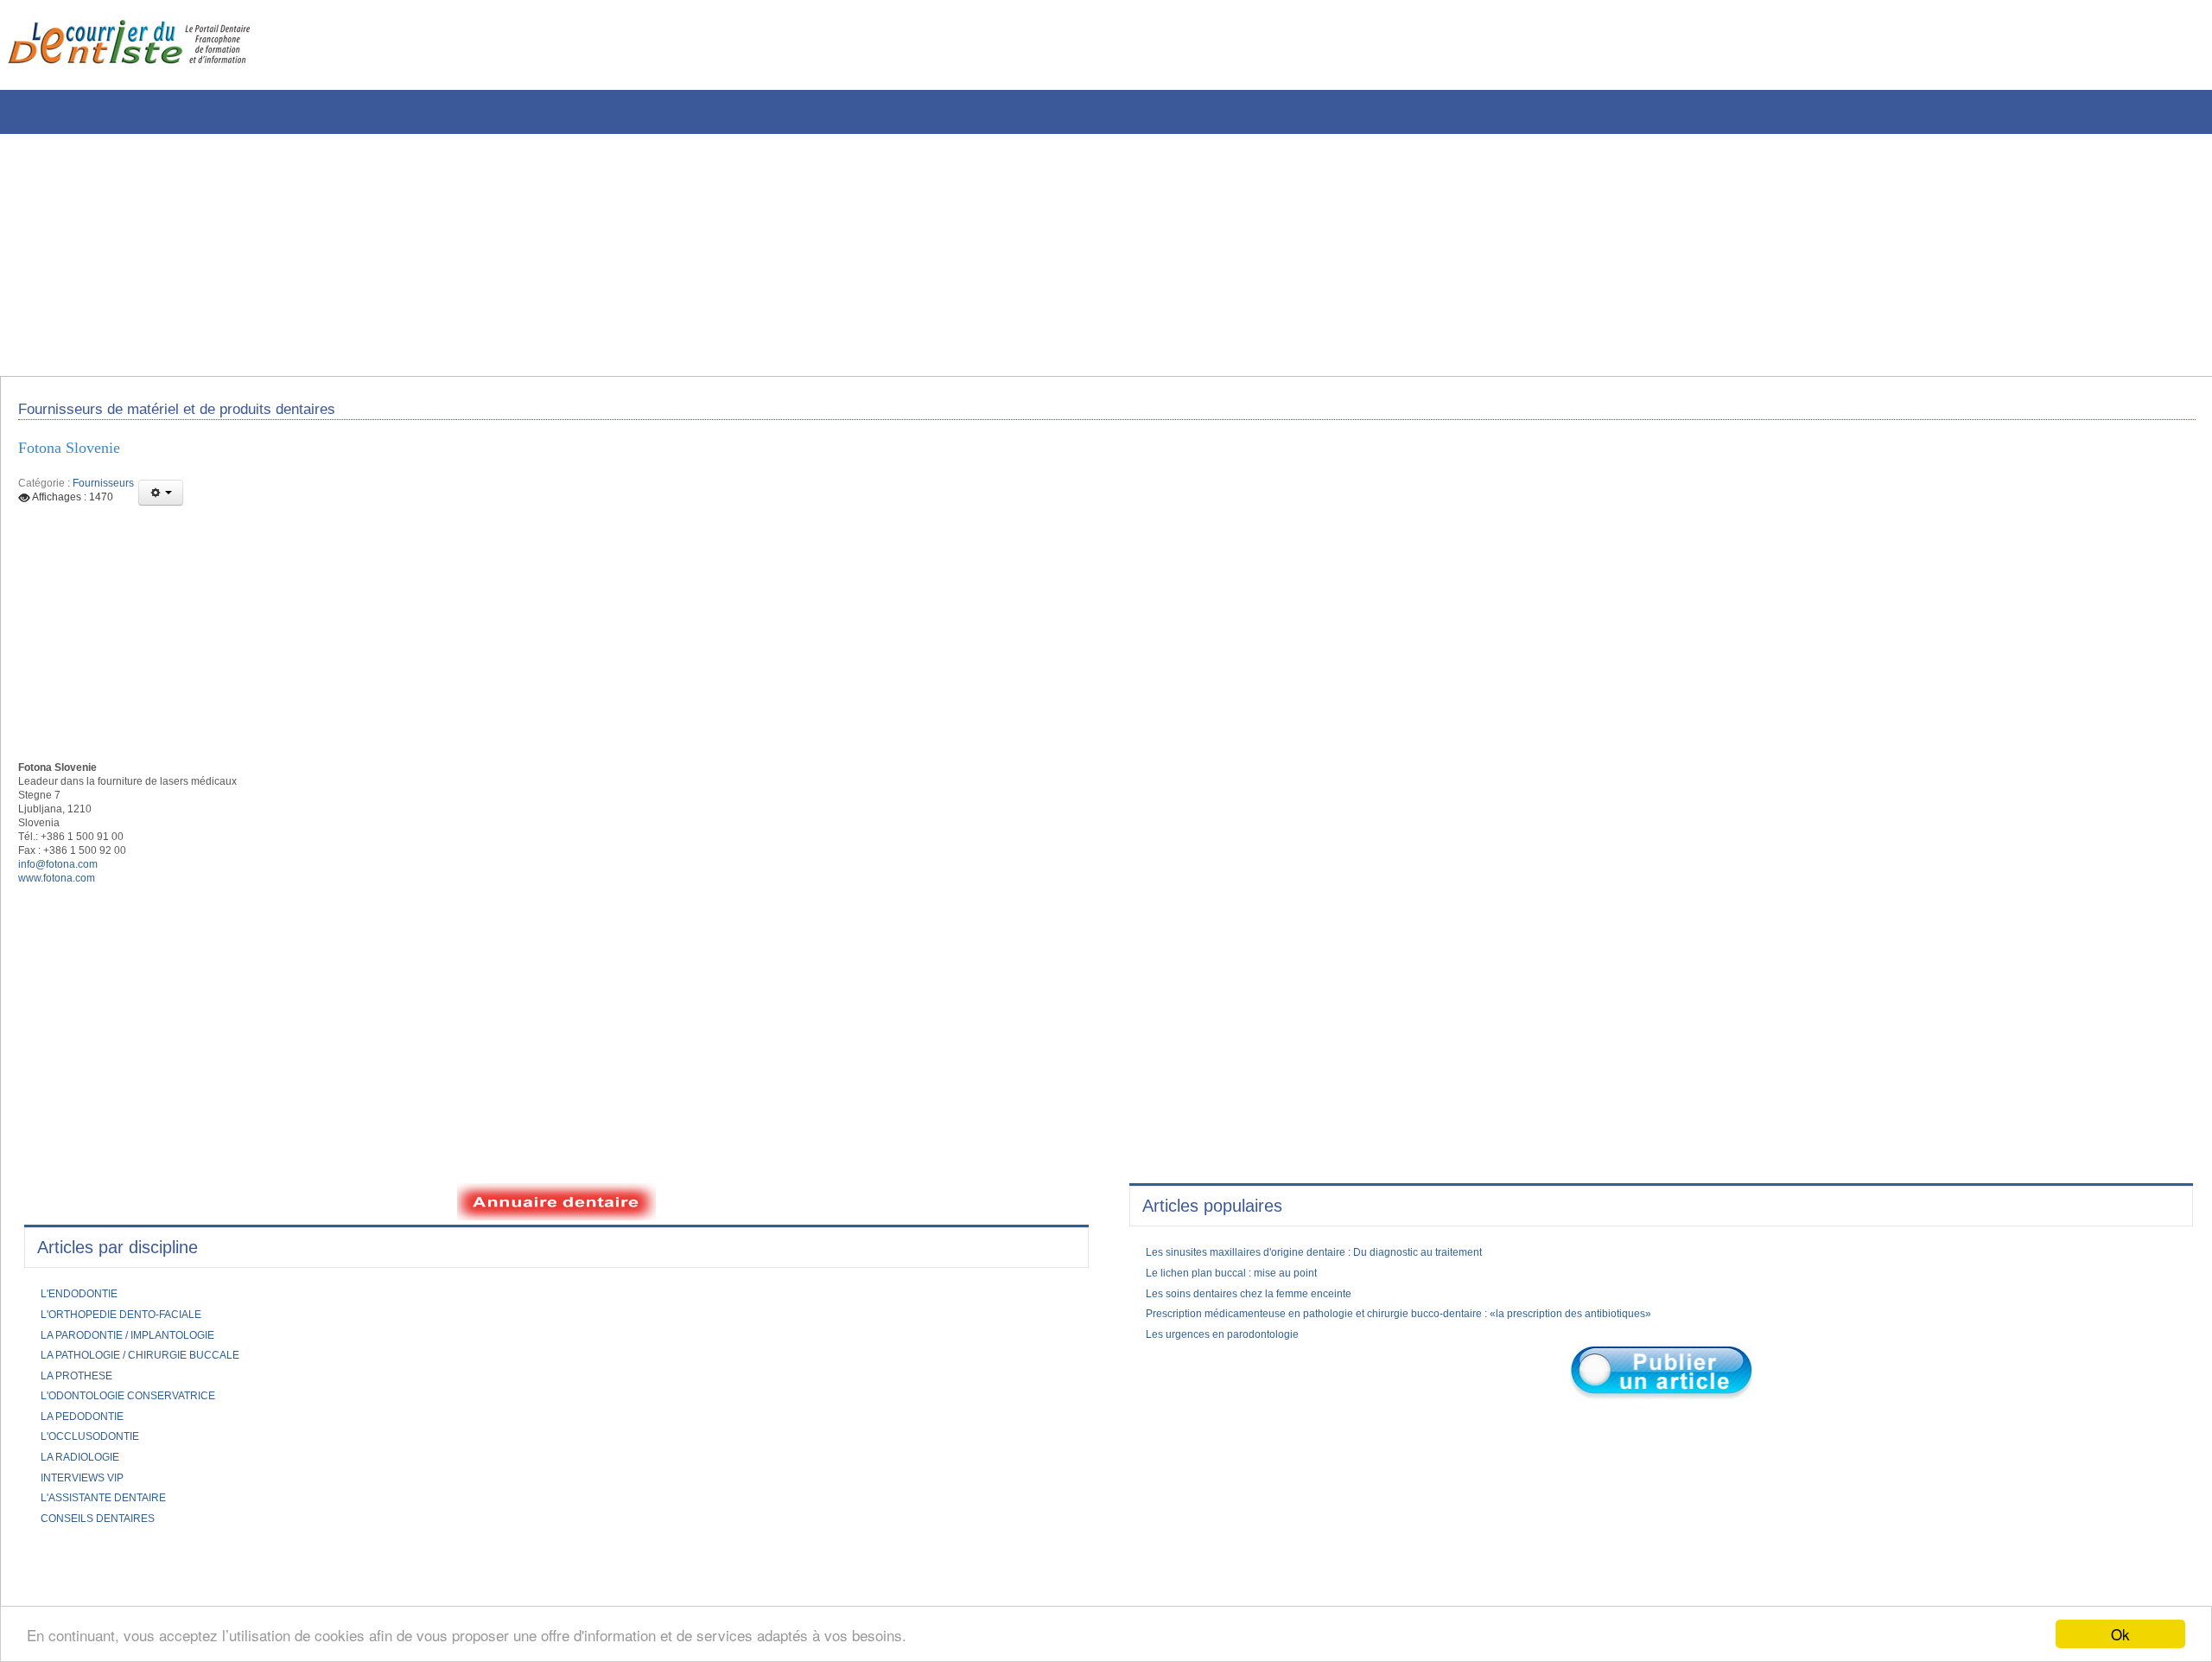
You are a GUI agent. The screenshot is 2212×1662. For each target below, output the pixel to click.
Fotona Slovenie (79, 457)
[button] (161, 504)
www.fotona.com (63, 910)
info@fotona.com (65, 894)
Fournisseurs (103, 494)
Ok (2120, 1634)
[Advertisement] (523, 255)
